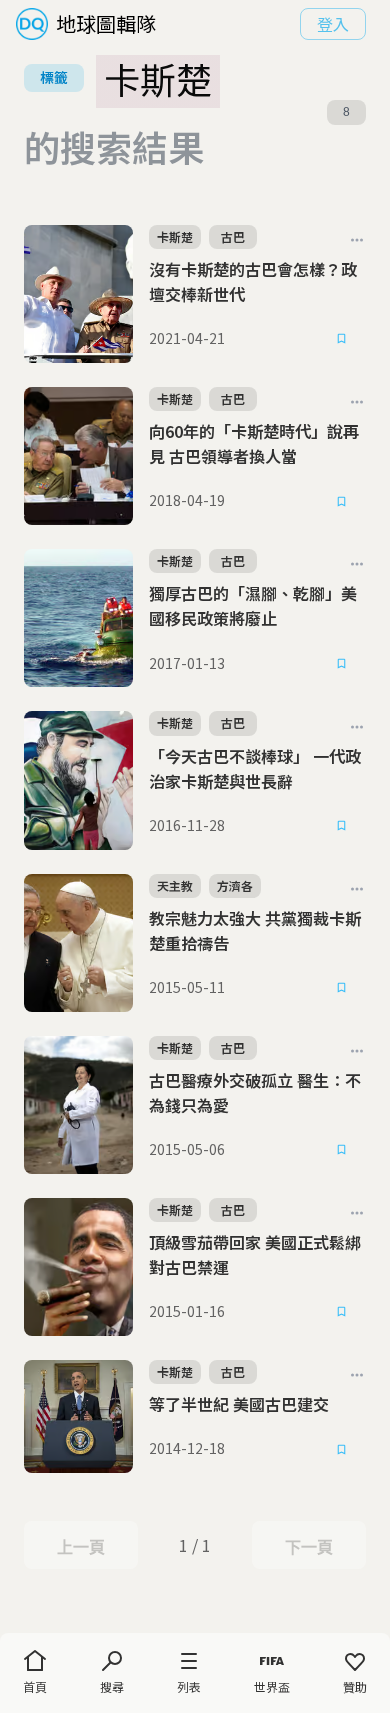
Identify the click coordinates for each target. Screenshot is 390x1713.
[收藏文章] (342, 339)
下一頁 (308, 1547)
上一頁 (80, 1547)
